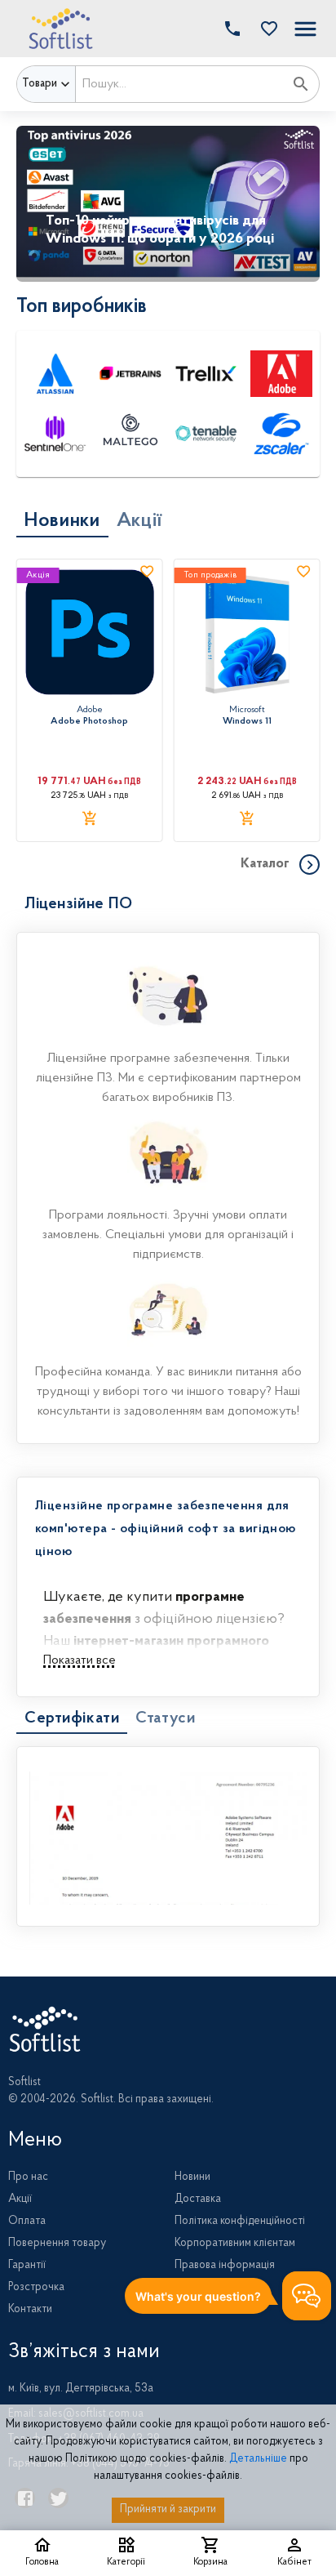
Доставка (198, 2199)
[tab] (62, 521)
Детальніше (258, 2459)
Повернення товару (57, 2244)
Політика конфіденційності (240, 2222)
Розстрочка (36, 2288)
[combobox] (179, 84)
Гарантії (27, 2266)
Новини (192, 2177)
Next (312, 203)
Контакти (30, 2310)
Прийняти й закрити (168, 2510)
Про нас (28, 2177)
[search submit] (301, 84)
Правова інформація (225, 2266)
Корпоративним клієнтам (235, 2244)
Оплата (27, 2222)
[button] (265, 29)
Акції (20, 2199)
